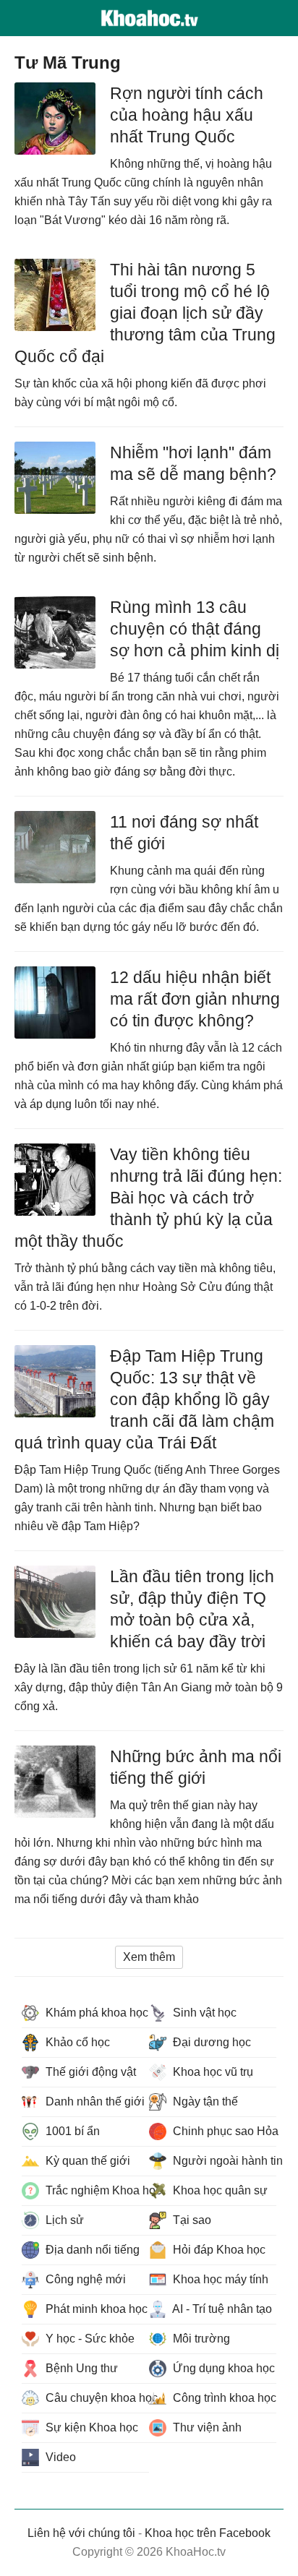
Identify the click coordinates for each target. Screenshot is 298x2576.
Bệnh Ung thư (80, 2368)
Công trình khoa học (223, 2398)
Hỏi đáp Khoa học (218, 2250)
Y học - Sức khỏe (89, 2339)
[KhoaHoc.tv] (149, 18)
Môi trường (200, 2339)
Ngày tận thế (204, 2101)
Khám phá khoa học (95, 2013)
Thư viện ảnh (206, 2427)
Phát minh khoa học (95, 2309)
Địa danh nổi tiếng (91, 2250)
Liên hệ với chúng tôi (81, 2533)
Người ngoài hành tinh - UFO (223, 2161)
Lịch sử (63, 2220)
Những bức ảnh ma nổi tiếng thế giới (196, 1767)
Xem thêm (149, 1957)
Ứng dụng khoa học (222, 2368)
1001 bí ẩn (71, 2131)
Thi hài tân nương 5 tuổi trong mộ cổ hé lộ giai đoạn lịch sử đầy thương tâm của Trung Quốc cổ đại (145, 313)
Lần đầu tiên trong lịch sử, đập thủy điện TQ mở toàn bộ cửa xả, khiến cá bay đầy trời (192, 1609)
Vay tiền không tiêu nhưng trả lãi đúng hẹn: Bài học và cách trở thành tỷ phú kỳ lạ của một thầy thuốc (148, 1198)
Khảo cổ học (76, 2042)
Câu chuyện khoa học (96, 2398)
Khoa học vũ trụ (212, 2072)
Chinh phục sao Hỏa (223, 2131)
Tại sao (191, 2220)
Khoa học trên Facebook (208, 2533)
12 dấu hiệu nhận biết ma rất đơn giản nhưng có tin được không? (195, 999)
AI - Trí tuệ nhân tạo (221, 2309)
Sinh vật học (203, 2013)
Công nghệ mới (84, 2279)
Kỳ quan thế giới (86, 2161)
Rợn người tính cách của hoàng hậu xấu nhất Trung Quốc (187, 115)
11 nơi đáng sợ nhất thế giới (184, 833)
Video (59, 2457)
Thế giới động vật (89, 2072)
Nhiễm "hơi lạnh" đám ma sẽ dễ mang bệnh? (193, 463)
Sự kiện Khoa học (90, 2427)
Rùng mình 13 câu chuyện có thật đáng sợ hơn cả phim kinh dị (195, 629)
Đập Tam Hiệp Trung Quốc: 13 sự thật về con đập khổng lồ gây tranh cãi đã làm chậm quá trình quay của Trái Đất (144, 1399)
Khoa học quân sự (219, 2190)
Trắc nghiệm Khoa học (96, 2190)
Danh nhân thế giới (94, 2101)
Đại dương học (210, 2042)
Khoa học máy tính (219, 2279)
